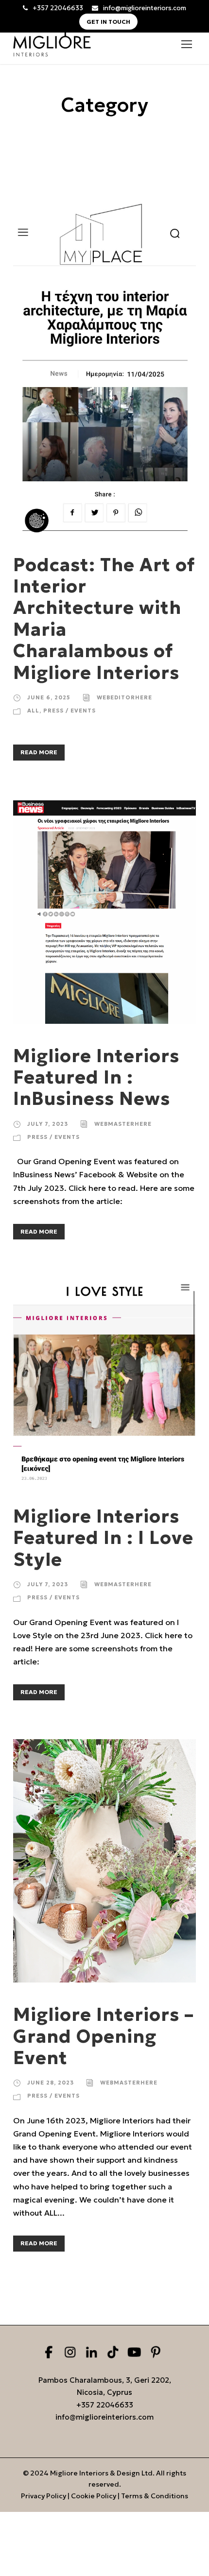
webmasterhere (123, 1124)
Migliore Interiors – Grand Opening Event (104, 2036)
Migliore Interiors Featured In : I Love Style (103, 1538)
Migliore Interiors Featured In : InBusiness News (96, 1077)
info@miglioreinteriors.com (145, 8)
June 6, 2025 (49, 697)
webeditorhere (124, 697)
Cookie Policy (94, 2496)
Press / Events (70, 711)
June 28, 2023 (51, 2083)
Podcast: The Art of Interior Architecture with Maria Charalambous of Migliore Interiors (104, 619)
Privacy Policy (44, 2496)
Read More (39, 752)
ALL (33, 711)
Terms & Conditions (155, 2496)
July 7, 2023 (48, 1124)
